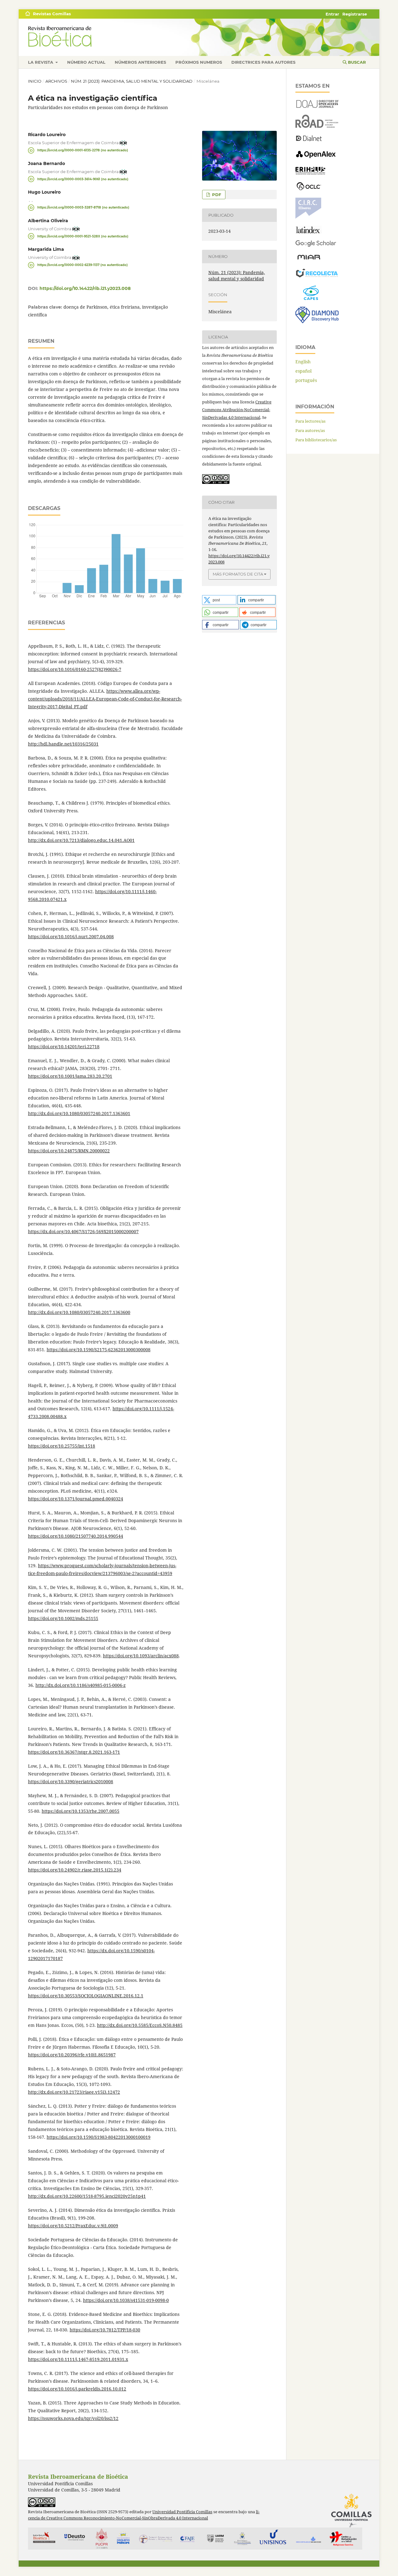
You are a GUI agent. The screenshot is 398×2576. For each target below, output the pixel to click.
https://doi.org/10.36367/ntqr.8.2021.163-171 (74, 1752)
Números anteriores (140, 62)
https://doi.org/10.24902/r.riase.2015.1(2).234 (75, 1870)
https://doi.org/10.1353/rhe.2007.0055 (81, 1811)
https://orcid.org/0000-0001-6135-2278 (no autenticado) (83, 150)
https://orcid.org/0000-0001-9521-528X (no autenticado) (83, 236)
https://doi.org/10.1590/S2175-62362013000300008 (99, 1350)
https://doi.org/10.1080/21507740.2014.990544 (76, 1536)
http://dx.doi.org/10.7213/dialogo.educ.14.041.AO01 (81, 840)
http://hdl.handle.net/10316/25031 (63, 744)
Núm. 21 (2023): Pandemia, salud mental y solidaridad (132, 81)
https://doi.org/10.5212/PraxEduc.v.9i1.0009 (73, 2226)
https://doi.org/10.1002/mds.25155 (63, 1618)
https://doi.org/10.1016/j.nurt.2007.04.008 (71, 937)
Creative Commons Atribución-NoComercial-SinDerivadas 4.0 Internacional (237, 410)
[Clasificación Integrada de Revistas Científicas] (308, 217)
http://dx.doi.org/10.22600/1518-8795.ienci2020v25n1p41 (87, 2196)
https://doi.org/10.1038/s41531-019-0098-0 (126, 2300)
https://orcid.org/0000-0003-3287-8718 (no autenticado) (83, 207)
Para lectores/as (310, 421)
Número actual (86, 62)
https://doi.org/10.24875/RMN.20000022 (69, 1151)
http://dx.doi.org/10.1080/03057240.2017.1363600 (79, 1312)
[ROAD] (317, 126)
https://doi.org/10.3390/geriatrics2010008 (71, 1782)
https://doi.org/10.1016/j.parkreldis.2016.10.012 (77, 2389)
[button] (219, 600)
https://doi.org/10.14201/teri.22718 (64, 1047)
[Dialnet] (309, 141)
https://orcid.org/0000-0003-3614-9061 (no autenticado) (83, 179)
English (303, 362)
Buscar (356, 62)
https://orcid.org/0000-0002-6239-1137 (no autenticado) (83, 265)
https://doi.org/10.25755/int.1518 (62, 1446)
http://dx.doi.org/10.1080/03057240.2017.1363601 (79, 1113)
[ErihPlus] (310, 173)
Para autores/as (310, 430)
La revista (41, 62)
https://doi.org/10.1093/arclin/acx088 (141, 1656)
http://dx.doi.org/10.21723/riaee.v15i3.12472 (74, 2092)
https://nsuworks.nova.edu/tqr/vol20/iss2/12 (73, 2418)
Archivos (56, 81)
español (303, 371)
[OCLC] (310, 189)
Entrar (332, 14)
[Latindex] (309, 232)
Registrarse (355, 14)
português (306, 380)
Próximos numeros (199, 62)
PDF (216, 195)
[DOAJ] (317, 106)
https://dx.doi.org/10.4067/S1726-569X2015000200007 (83, 1231)
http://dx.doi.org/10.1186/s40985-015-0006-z (81, 1685)
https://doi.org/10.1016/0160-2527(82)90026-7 (75, 669)
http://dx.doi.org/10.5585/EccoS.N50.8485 (140, 2025)
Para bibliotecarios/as (316, 440)
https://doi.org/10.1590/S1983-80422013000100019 (99, 2137)
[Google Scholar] (316, 245)
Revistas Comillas (52, 14)
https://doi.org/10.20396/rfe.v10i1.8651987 (72, 2055)
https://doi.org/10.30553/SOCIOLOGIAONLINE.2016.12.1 (86, 1996)
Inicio (35, 81)
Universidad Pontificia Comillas (182, 2512)
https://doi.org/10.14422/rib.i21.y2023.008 (85, 288)
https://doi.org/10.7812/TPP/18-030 (105, 2330)
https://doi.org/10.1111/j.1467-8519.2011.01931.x (78, 2359)
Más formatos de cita (238, 574)
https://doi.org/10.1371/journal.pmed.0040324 (76, 1499)
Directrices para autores (263, 62)
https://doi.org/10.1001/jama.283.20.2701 (70, 1076)
